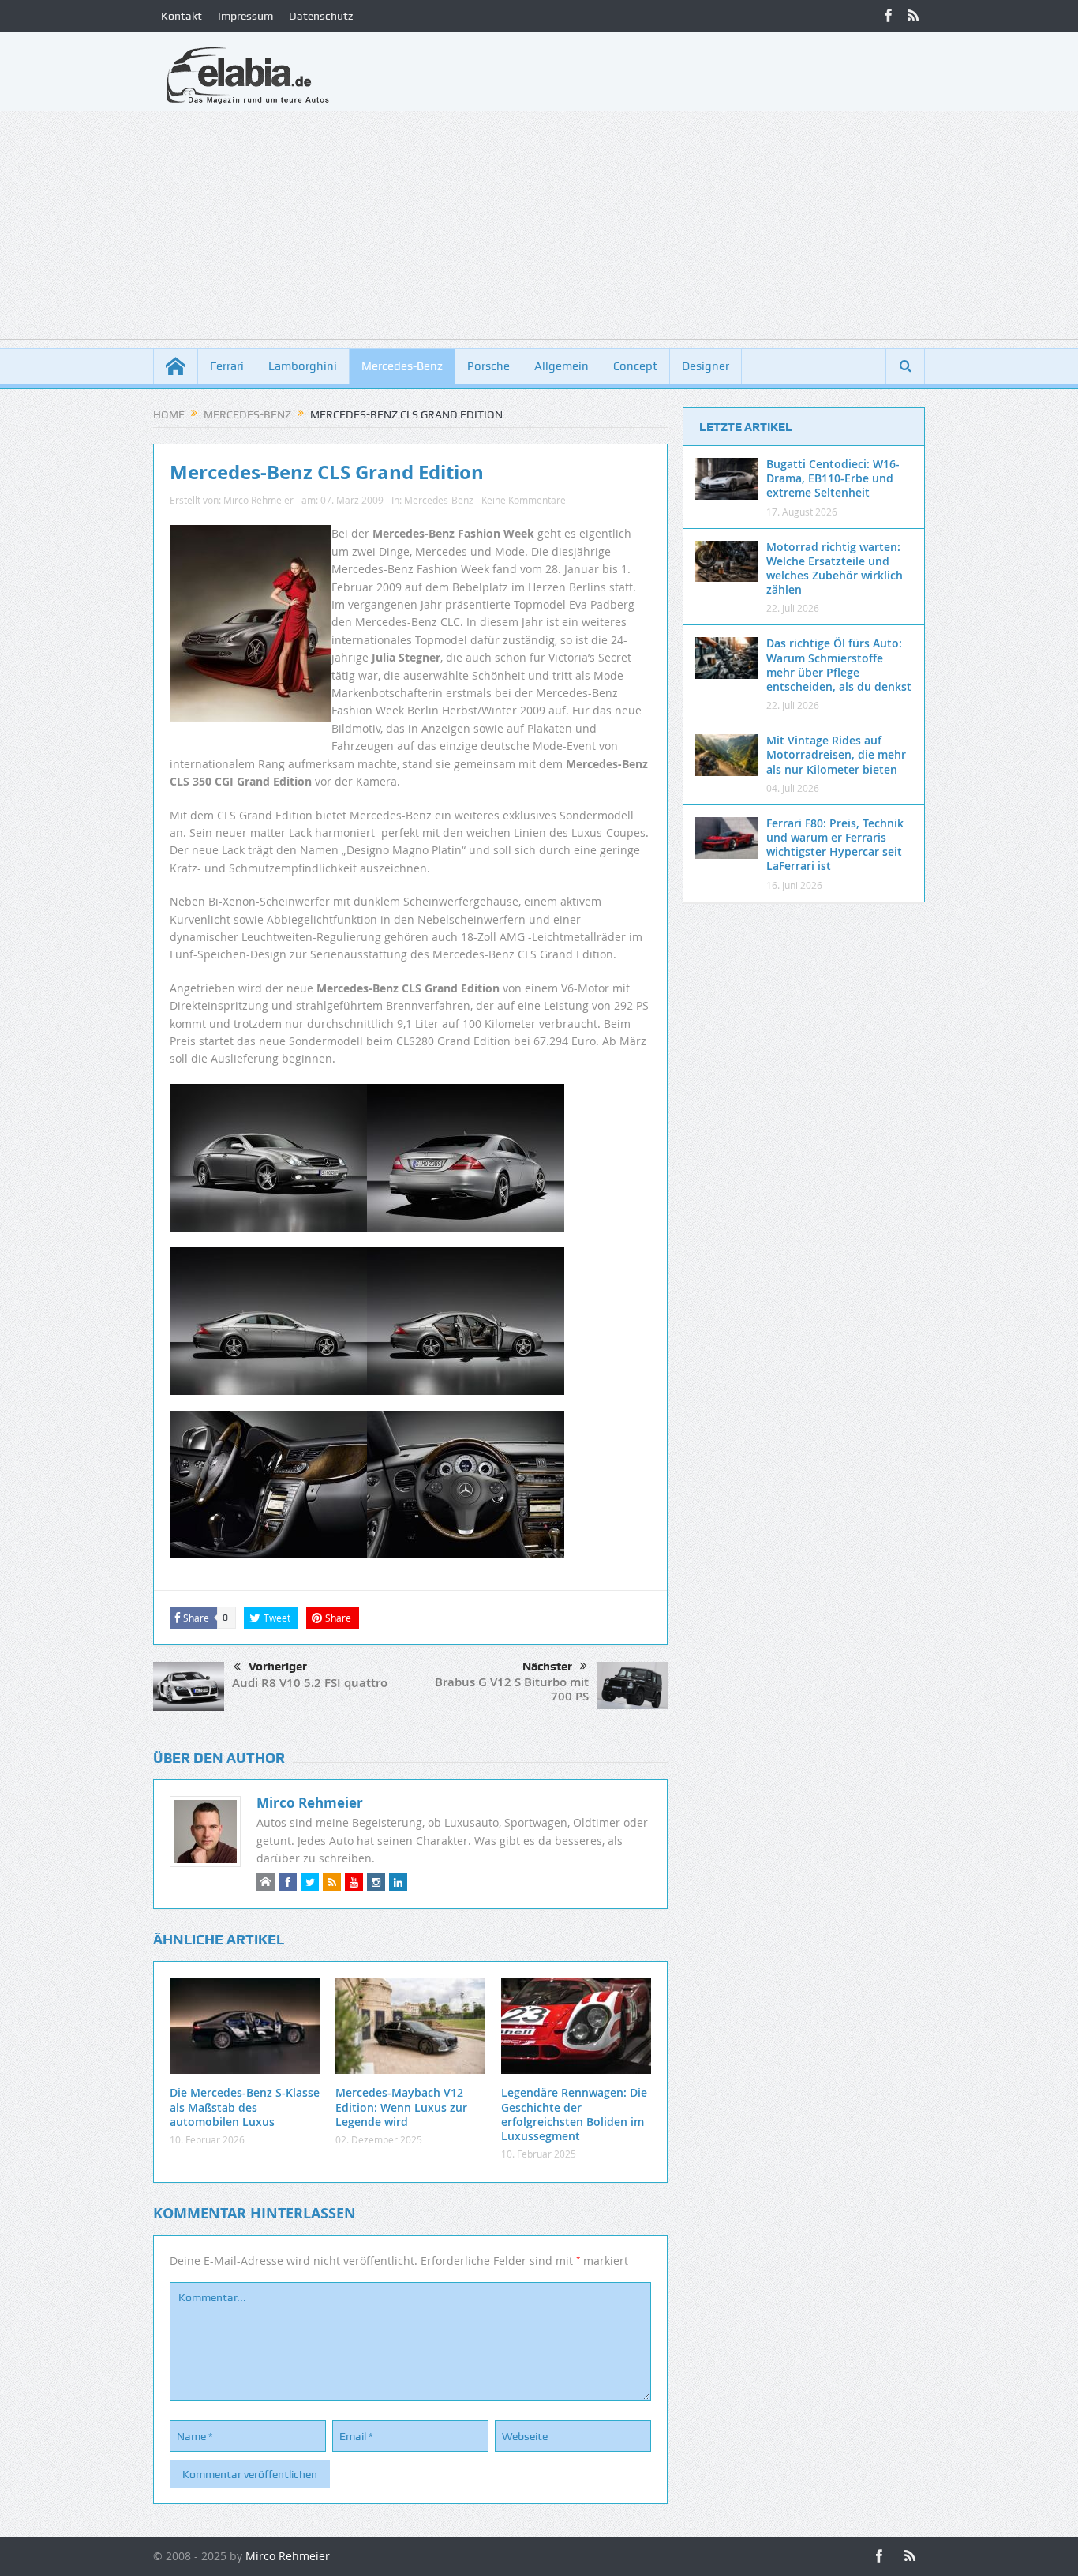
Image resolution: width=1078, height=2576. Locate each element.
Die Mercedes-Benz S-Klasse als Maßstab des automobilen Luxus (245, 2107)
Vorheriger (278, 1667)
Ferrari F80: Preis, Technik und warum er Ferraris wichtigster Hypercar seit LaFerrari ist (835, 845)
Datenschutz (321, 16)
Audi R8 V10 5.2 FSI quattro (310, 1683)
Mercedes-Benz (402, 366)
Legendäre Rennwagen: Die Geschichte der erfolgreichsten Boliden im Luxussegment (574, 2114)
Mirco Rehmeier (258, 500)
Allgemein (561, 366)
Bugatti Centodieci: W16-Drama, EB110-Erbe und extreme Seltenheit (833, 478)
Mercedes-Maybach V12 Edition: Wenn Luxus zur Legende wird (401, 2107)
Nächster (547, 1667)
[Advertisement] (539, 229)
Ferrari (227, 366)
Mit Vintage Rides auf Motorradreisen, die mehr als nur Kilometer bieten (836, 754)
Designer (706, 366)
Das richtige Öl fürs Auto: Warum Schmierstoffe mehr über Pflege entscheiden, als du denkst (839, 665)
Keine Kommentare (524, 500)
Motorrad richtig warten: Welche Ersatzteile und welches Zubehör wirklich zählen (835, 568)
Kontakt (182, 16)
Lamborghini (303, 366)
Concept (635, 366)
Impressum (245, 16)
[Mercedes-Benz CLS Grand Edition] (268, 1164)
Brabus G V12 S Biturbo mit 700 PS (512, 1689)
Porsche (488, 366)
